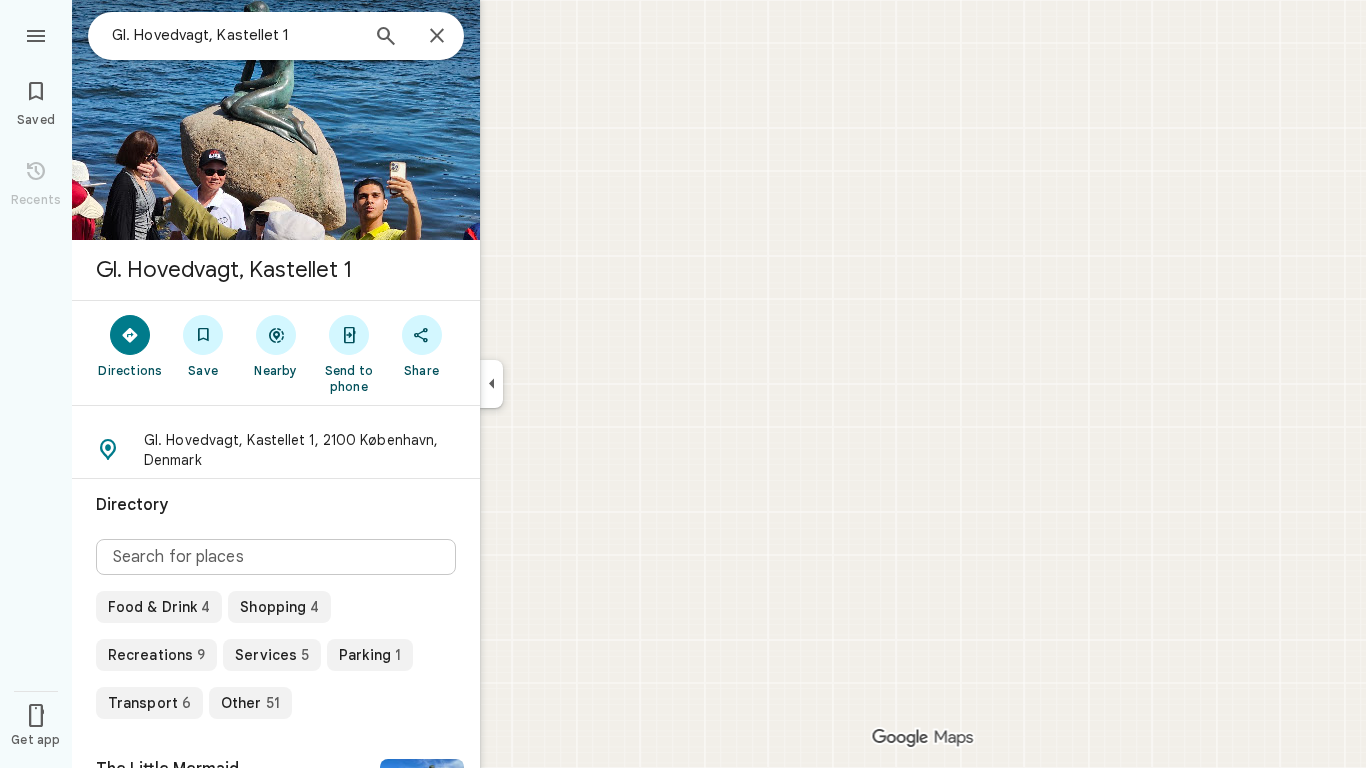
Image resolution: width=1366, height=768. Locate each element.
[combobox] (235, 35)
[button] (276, 450)
